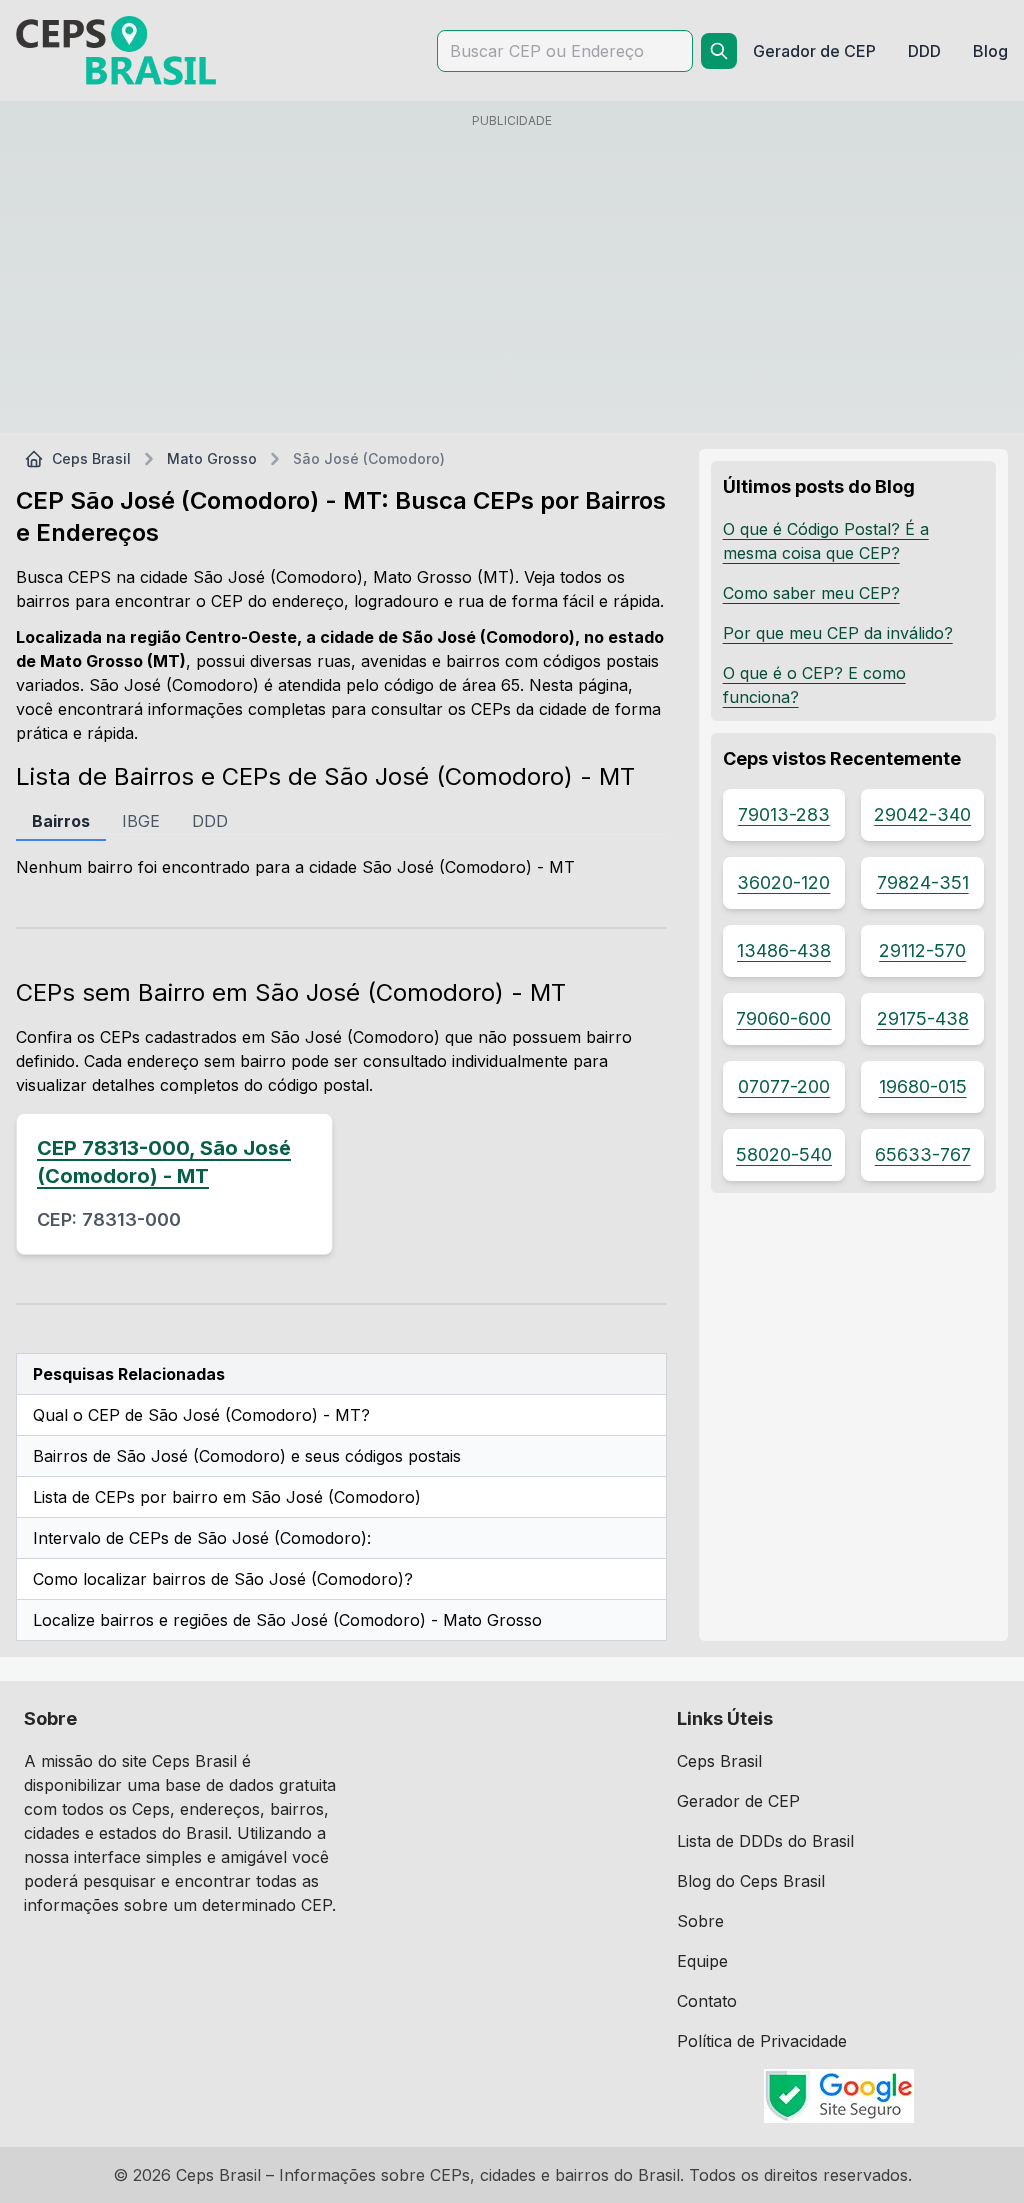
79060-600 (783, 1018)
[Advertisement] (512, 277)
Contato (707, 2001)
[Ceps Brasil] (116, 50)
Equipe (702, 1961)
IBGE (141, 821)
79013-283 (784, 814)
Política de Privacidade (762, 2041)
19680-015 (923, 1086)
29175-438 (923, 1018)
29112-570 (922, 950)
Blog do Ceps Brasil (751, 1881)
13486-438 (784, 950)
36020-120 (783, 882)
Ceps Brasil (91, 458)
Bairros (61, 821)
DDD (210, 821)
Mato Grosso (212, 458)
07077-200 (784, 1086)
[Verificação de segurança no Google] (838, 2096)
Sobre (700, 1921)
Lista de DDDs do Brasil (765, 1841)
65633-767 (923, 1154)
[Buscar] (719, 51)
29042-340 (922, 814)
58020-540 (784, 1154)
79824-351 (923, 882)
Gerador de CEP (738, 1801)
